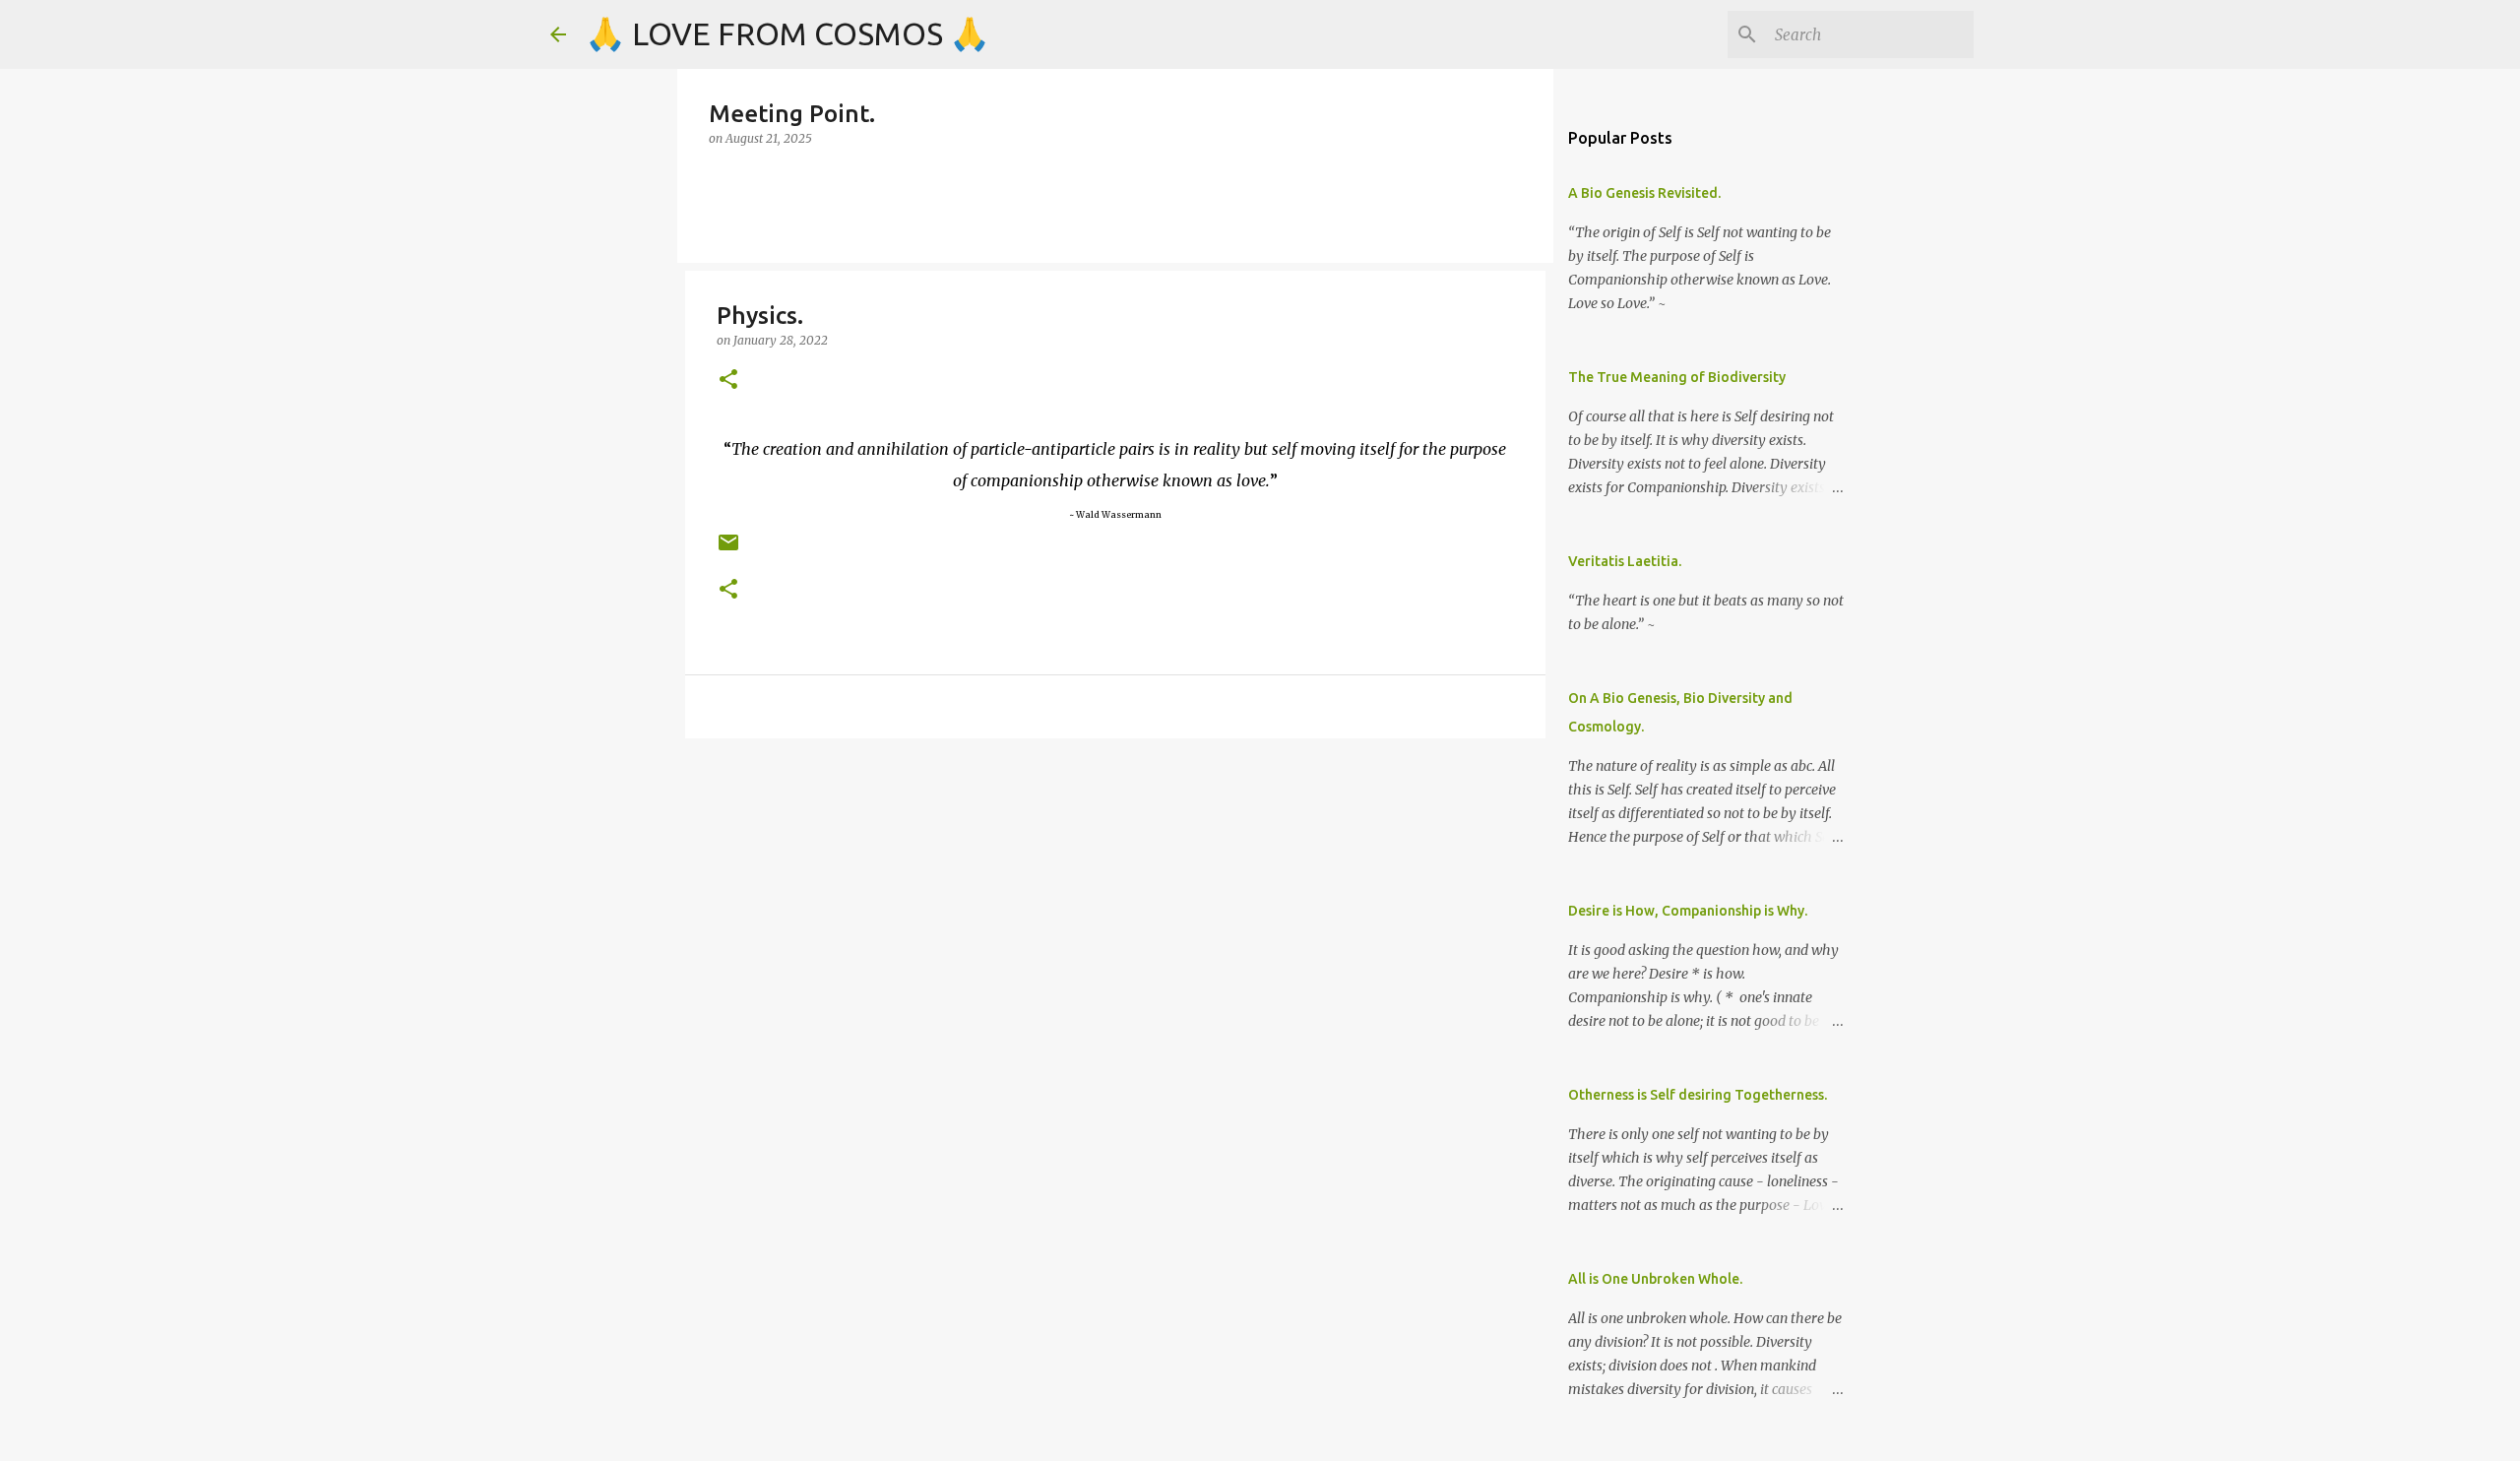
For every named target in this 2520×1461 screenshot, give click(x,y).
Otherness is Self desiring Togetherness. (1698, 1095)
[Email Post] (728, 550)
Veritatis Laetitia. (1625, 561)
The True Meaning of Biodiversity (1677, 377)
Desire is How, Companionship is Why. (1688, 911)
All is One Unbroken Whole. (1655, 1279)
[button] (728, 381)
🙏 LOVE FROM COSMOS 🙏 (787, 33)
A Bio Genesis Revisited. (1644, 193)
